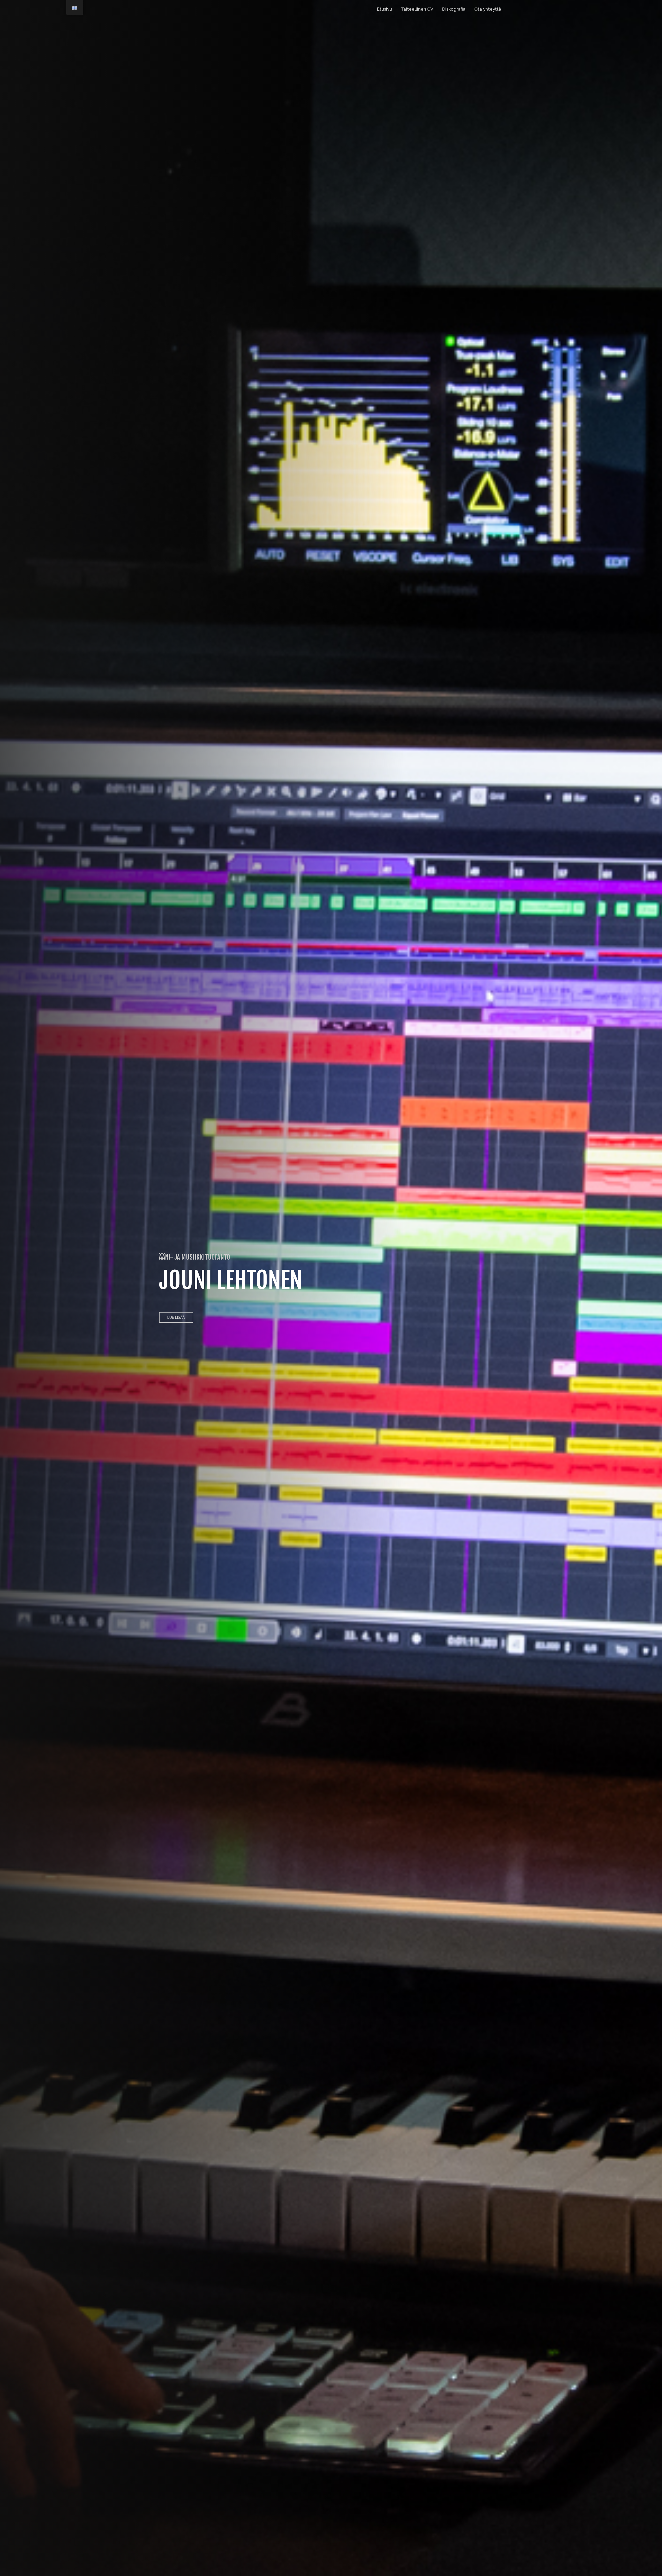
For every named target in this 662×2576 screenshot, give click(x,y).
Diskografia (454, 9)
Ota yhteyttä (488, 9)
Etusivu (385, 9)
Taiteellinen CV (417, 9)
